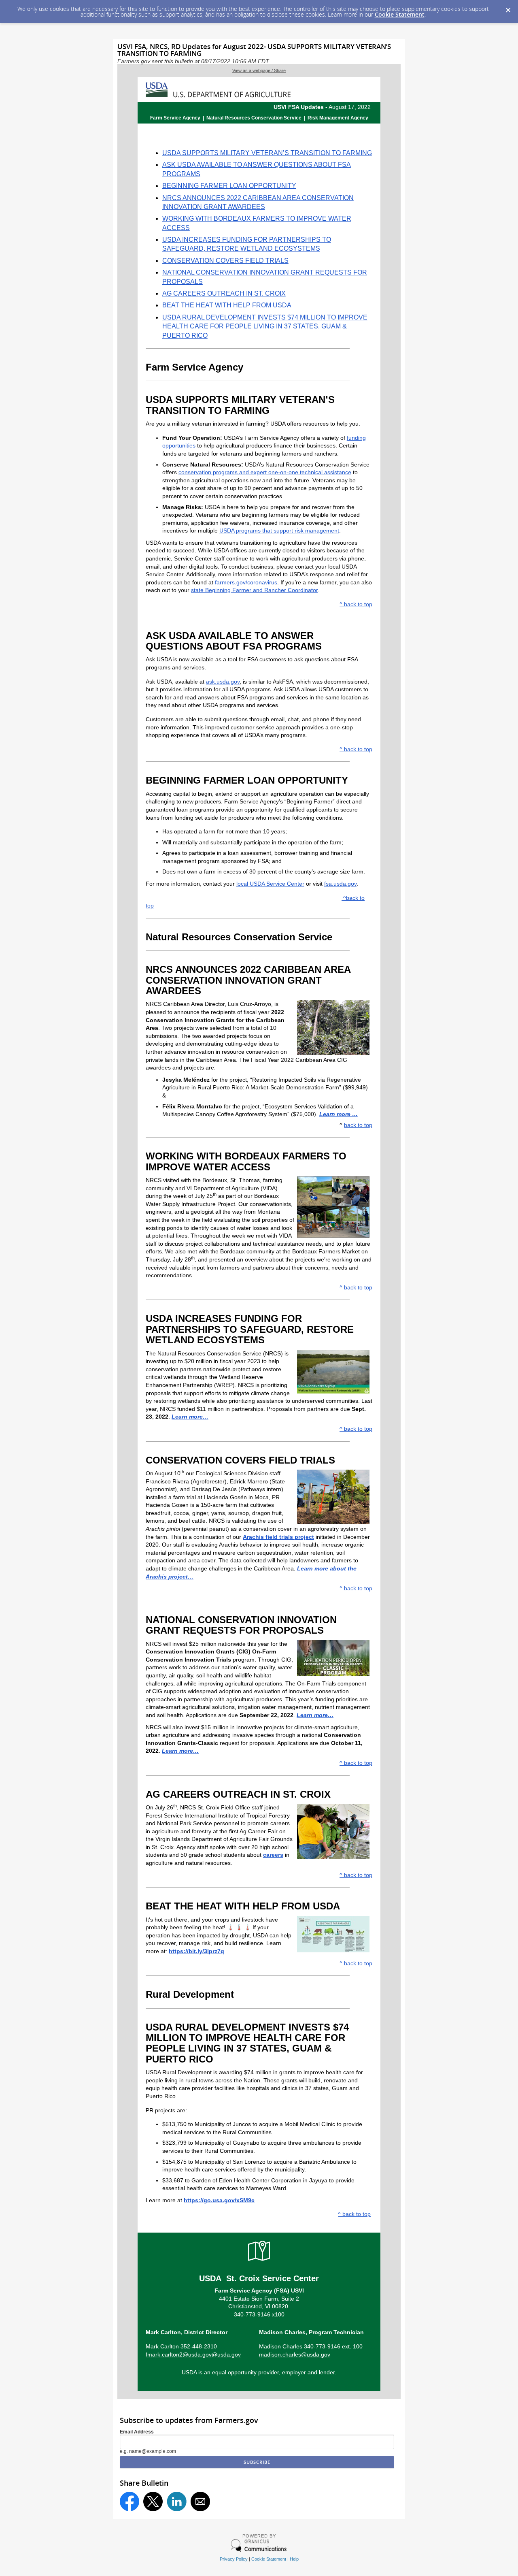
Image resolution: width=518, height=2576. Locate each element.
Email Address (137, 2432)
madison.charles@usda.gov (295, 2354)
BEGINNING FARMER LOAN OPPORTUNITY (229, 186)
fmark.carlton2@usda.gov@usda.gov (193, 2354)
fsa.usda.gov (340, 884)
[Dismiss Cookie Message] (508, 8)
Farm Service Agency (175, 118)
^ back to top (356, 604)
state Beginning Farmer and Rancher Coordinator (254, 590)
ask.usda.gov (223, 682)
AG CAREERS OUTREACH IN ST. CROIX (224, 293)
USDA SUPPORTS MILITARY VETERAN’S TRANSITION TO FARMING (267, 153)
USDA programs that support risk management (279, 531)
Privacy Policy (234, 2559)
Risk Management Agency (338, 118)
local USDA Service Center (270, 884)
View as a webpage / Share (259, 70)
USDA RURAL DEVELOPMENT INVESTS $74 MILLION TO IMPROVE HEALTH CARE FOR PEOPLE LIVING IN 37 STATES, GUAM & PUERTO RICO (265, 326)
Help (294, 2559)
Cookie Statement (400, 14)
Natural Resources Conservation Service (254, 118)
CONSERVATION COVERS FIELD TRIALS (225, 261)
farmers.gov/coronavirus (246, 582)
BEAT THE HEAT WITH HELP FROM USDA (227, 305)
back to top (358, 1125)
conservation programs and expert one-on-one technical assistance (265, 472)
